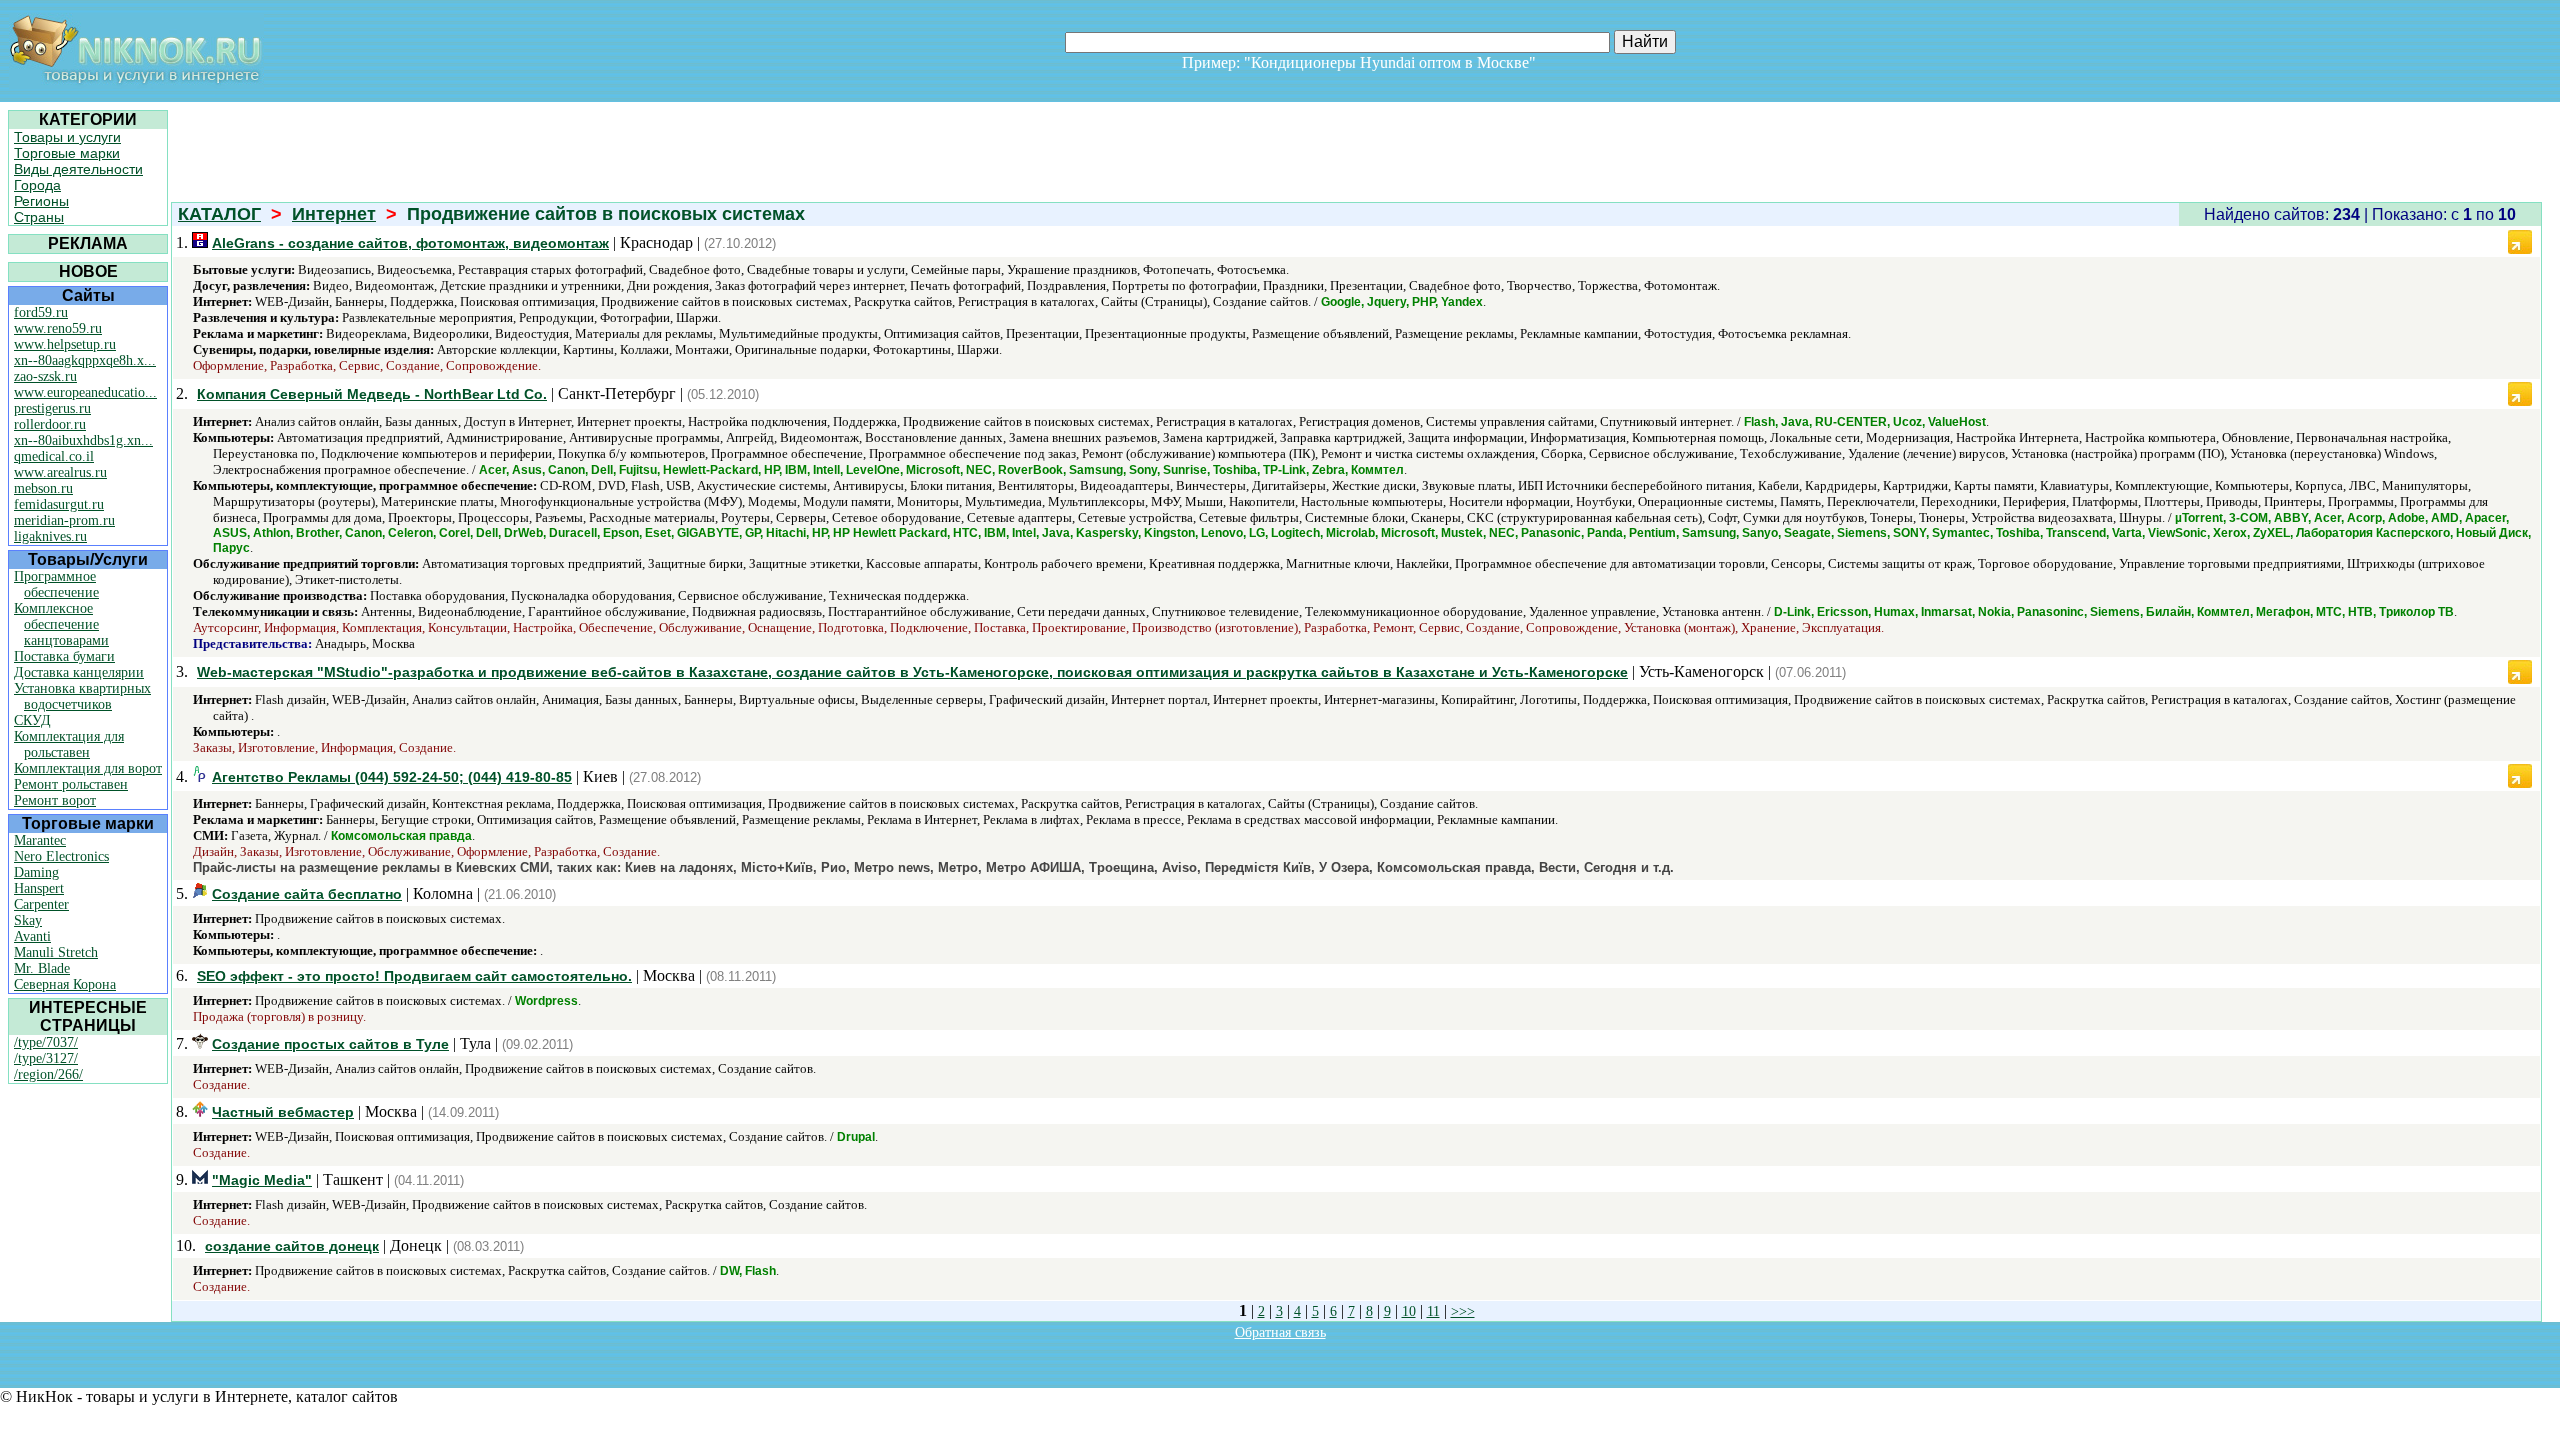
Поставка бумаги (64, 656)
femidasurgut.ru (59, 504)
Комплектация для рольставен (69, 744)
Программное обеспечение (56, 584)
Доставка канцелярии (79, 672)
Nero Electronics (61, 856)
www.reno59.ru (58, 328)
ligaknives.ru (50, 536)
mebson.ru (43, 488)
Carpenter (41, 904)
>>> (1463, 1311)
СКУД (32, 720)
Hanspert (39, 888)
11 (1433, 1311)
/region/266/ (48, 1074)
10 (1409, 1311)
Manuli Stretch (56, 952)
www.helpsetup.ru (65, 344)
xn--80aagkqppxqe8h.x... (85, 360)
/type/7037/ (46, 1042)
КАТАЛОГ (219, 214)
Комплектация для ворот (88, 768)
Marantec (40, 840)
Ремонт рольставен (71, 784)
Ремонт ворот (55, 800)
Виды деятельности (78, 169)
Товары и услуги (67, 137)
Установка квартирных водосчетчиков (82, 696)
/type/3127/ (46, 1058)
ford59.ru (41, 312)
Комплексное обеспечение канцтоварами (61, 624)
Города (37, 185)
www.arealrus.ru (60, 472)
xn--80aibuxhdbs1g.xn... (83, 440)
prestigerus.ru (52, 408)
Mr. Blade (42, 968)
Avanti (32, 936)
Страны (39, 217)
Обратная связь (1280, 1332)
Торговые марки (67, 153)
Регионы (41, 201)
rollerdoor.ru (50, 424)
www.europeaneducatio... (85, 392)
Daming (36, 872)
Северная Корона (65, 984)
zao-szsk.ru (45, 376)
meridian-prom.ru (64, 520)
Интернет (334, 214)
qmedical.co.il (54, 456)
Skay (28, 920)
